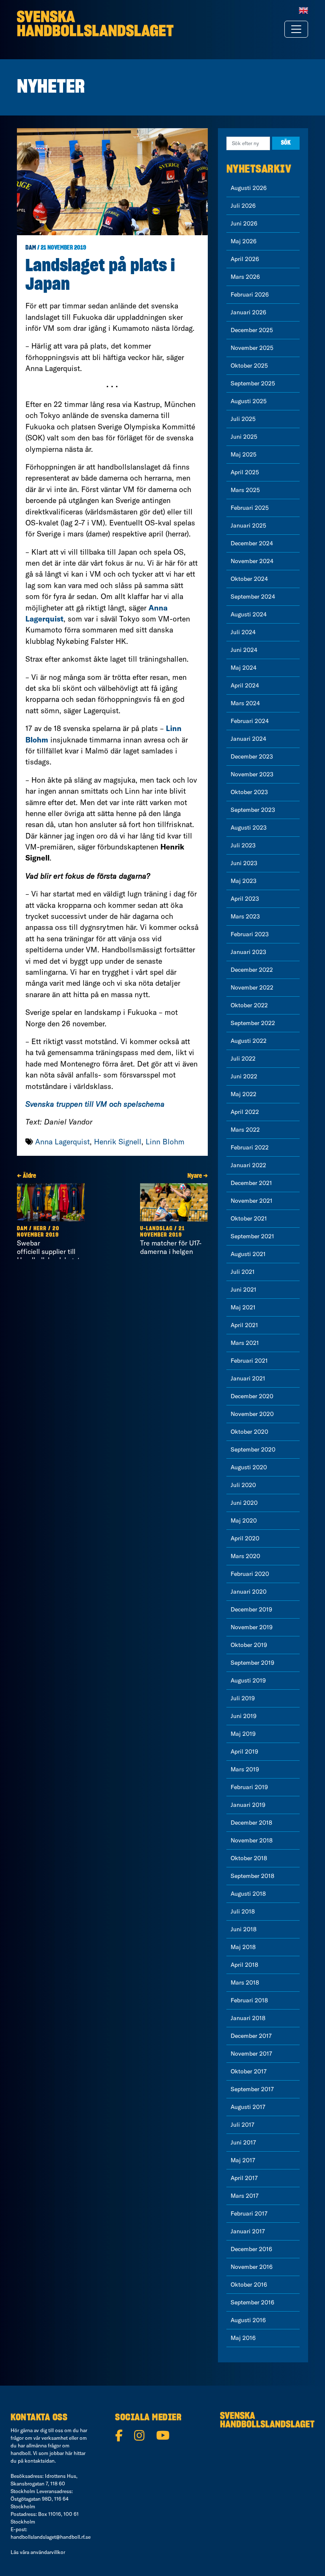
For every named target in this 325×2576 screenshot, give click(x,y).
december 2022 (252, 970)
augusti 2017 (248, 2107)
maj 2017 (243, 2160)
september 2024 (253, 597)
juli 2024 (243, 632)
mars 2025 (245, 490)
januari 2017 (248, 2231)
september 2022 (253, 1023)
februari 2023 (250, 934)
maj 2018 (243, 1947)
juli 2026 (243, 206)
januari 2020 (249, 1592)
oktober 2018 (249, 1858)
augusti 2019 (248, 1680)
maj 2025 (244, 454)
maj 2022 (244, 1094)
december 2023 (252, 756)
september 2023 (253, 810)
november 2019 (252, 1627)
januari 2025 (248, 525)
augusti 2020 (249, 1467)
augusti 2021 (248, 1254)
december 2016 (251, 2249)
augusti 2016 (248, 2320)
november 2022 (252, 987)
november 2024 (252, 561)
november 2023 (252, 774)
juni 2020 (244, 1503)
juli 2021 (243, 1272)
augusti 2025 (249, 401)
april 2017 (244, 2178)
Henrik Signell (118, 1142)
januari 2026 (248, 312)
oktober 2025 (249, 366)
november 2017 (251, 2054)
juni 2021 (244, 1289)
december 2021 (251, 1183)
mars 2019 (245, 1769)
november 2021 (252, 1201)
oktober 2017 (249, 2071)
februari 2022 (250, 1147)
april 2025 (245, 472)
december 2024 (252, 543)
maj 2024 (244, 668)
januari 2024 (248, 739)
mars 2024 (245, 703)
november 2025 (252, 348)
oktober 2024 (249, 579)
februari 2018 (249, 2000)
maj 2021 (243, 1307)
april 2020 (245, 1538)
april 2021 (244, 1325)
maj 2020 (244, 1520)
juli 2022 (243, 1058)
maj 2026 (244, 241)
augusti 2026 (249, 188)
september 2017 (252, 2089)
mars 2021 (245, 1343)
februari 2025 (250, 508)
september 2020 (253, 1449)
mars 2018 (245, 1982)
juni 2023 (244, 863)
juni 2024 (244, 650)
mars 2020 (245, 1556)
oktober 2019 (249, 1645)
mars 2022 (245, 1130)
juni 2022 (244, 1076)
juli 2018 (243, 1911)
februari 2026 (250, 294)
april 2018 (244, 1965)
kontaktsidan (40, 2461)
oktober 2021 (249, 1218)
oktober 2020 (249, 1432)
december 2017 (251, 2036)
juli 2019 (243, 1698)
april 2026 (245, 259)
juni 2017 (243, 2142)
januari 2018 (248, 2018)
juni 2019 (244, 1716)
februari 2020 (250, 1574)
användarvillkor (48, 2552)
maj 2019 (243, 1734)
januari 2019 (248, 1805)
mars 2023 (245, 916)
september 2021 (252, 1236)
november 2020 (252, 1414)
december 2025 (252, 330)
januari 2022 (248, 1165)
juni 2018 (244, 1929)
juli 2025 (243, 419)
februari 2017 (249, 2213)
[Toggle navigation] (296, 29)
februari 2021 (249, 1361)
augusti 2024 (249, 614)
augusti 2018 (248, 1894)
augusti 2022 (249, 1041)
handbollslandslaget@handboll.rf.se (51, 2537)
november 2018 (252, 1840)
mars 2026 (245, 277)
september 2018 (252, 1876)
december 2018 (251, 1823)
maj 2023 (244, 881)
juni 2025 (244, 437)
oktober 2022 (249, 1005)
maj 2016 (243, 2338)
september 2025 (253, 383)
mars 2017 (245, 2196)
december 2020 (252, 1396)
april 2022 (245, 1112)
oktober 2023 (249, 792)
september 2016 (252, 2302)
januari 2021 (248, 1378)
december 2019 (251, 1609)
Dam (31, 248)
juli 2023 (243, 845)
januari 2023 (248, 952)
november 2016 (252, 2267)
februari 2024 (250, 721)
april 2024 (245, 685)
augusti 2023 (249, 828)
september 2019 (252, 1663)
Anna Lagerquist (62, 1142)
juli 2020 (243, 1485)
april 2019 (244, 1751)
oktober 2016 (249, 2285)
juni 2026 (244, 223)
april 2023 (245, 899)
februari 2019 (249, 1787)
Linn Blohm (165, 1142)
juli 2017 (242, 2125)
